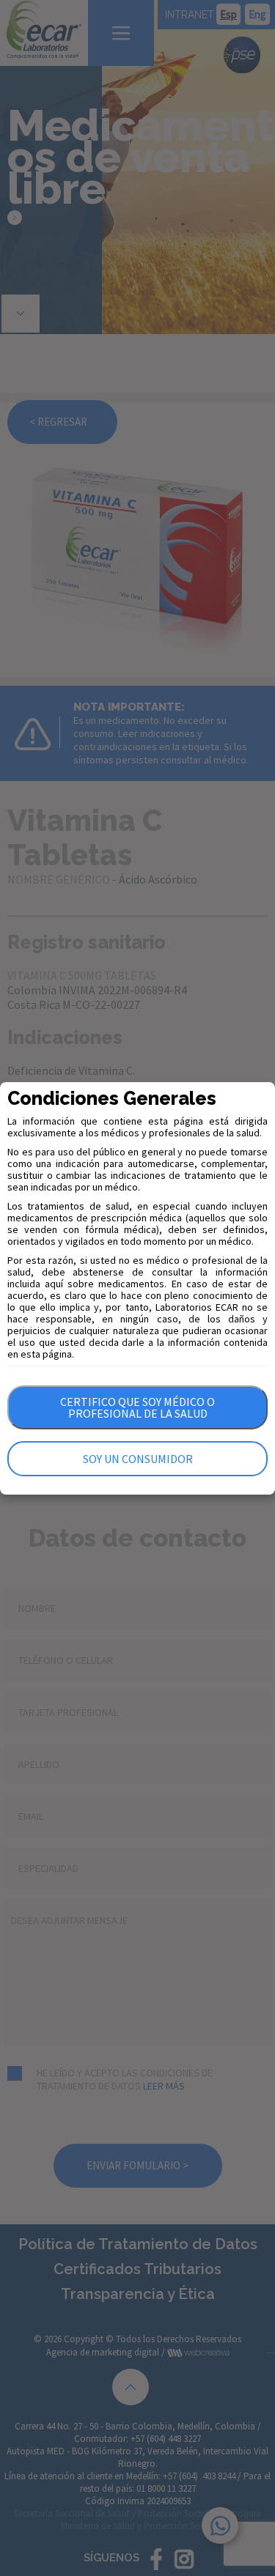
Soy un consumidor (138, 1459)
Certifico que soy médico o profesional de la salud (137, 1407)
